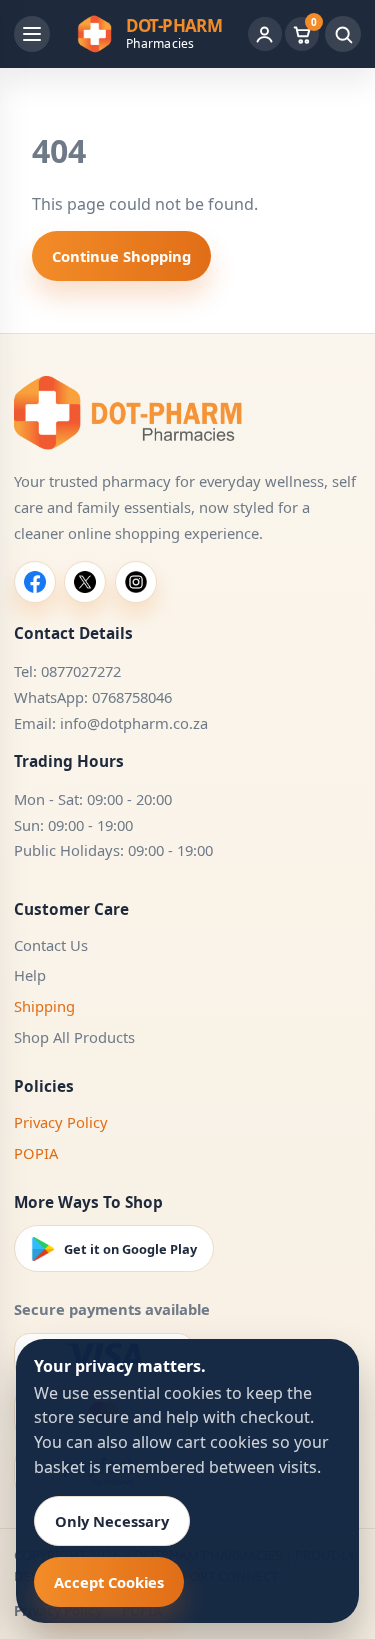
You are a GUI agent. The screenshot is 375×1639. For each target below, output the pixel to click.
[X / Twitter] (85, 582)
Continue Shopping (121, 256)
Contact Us (51, 945)
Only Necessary (112, 1521)
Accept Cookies (109, 1582)
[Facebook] (35, 582)
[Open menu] (32, 34)
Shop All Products (74, 1037)
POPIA (36, 1153)
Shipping (44, 1006)
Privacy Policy (61, 1122)
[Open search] (343, 34)
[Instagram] (136, 582)
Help (30, 975)
